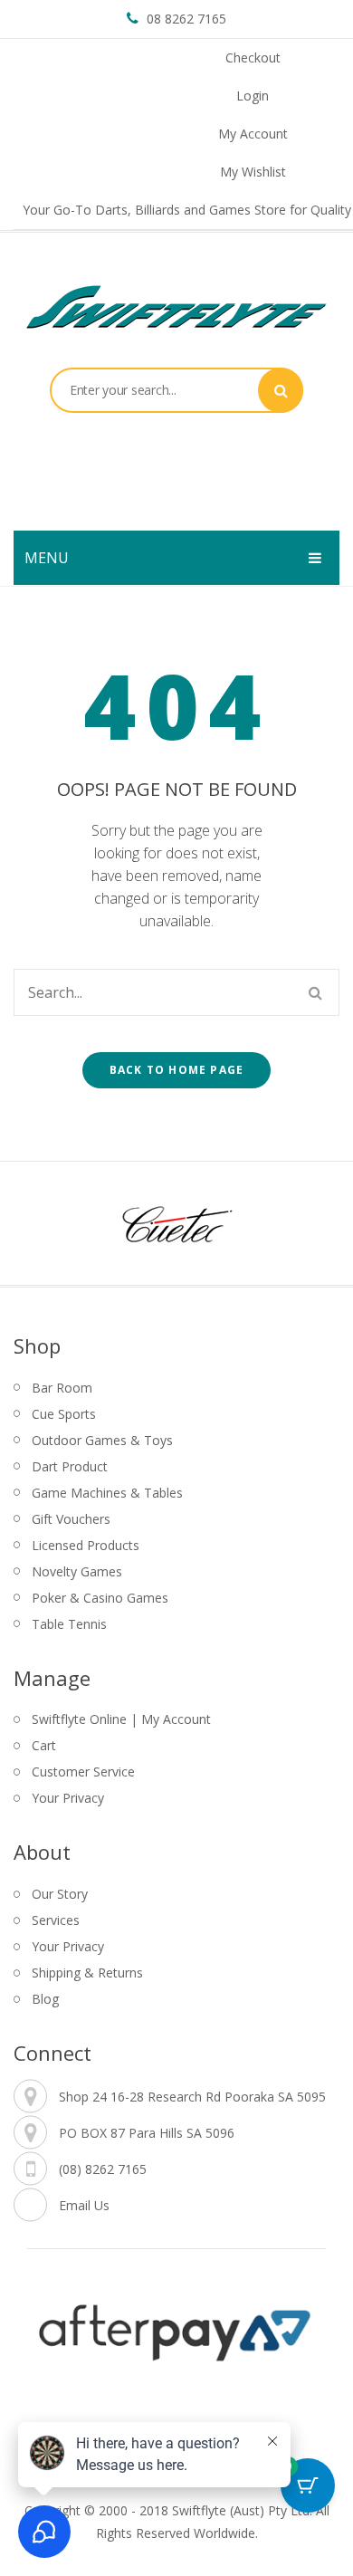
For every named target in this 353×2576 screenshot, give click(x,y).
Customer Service (83, 1772)
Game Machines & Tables (107, 1493)
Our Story (60, 1894)
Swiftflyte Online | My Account (121, 1719)
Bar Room (62, 1388)
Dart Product (70, 1466)
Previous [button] (45, 1223)
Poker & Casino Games (100, 1598)
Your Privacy (68, 1798)
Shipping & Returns (87, 1973)
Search (281, 390)
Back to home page (176, 1070)
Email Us (84, 2205)
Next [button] (308, 1223)
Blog (45, 1999)
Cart (44, 1745)
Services (56, 1920)
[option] (176, 1223)
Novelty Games (77, 1571)
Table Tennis (69, 1624)
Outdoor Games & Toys (102, 1440)
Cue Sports (64, 1414)
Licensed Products (86, 1545)
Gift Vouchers (71, 1519)
